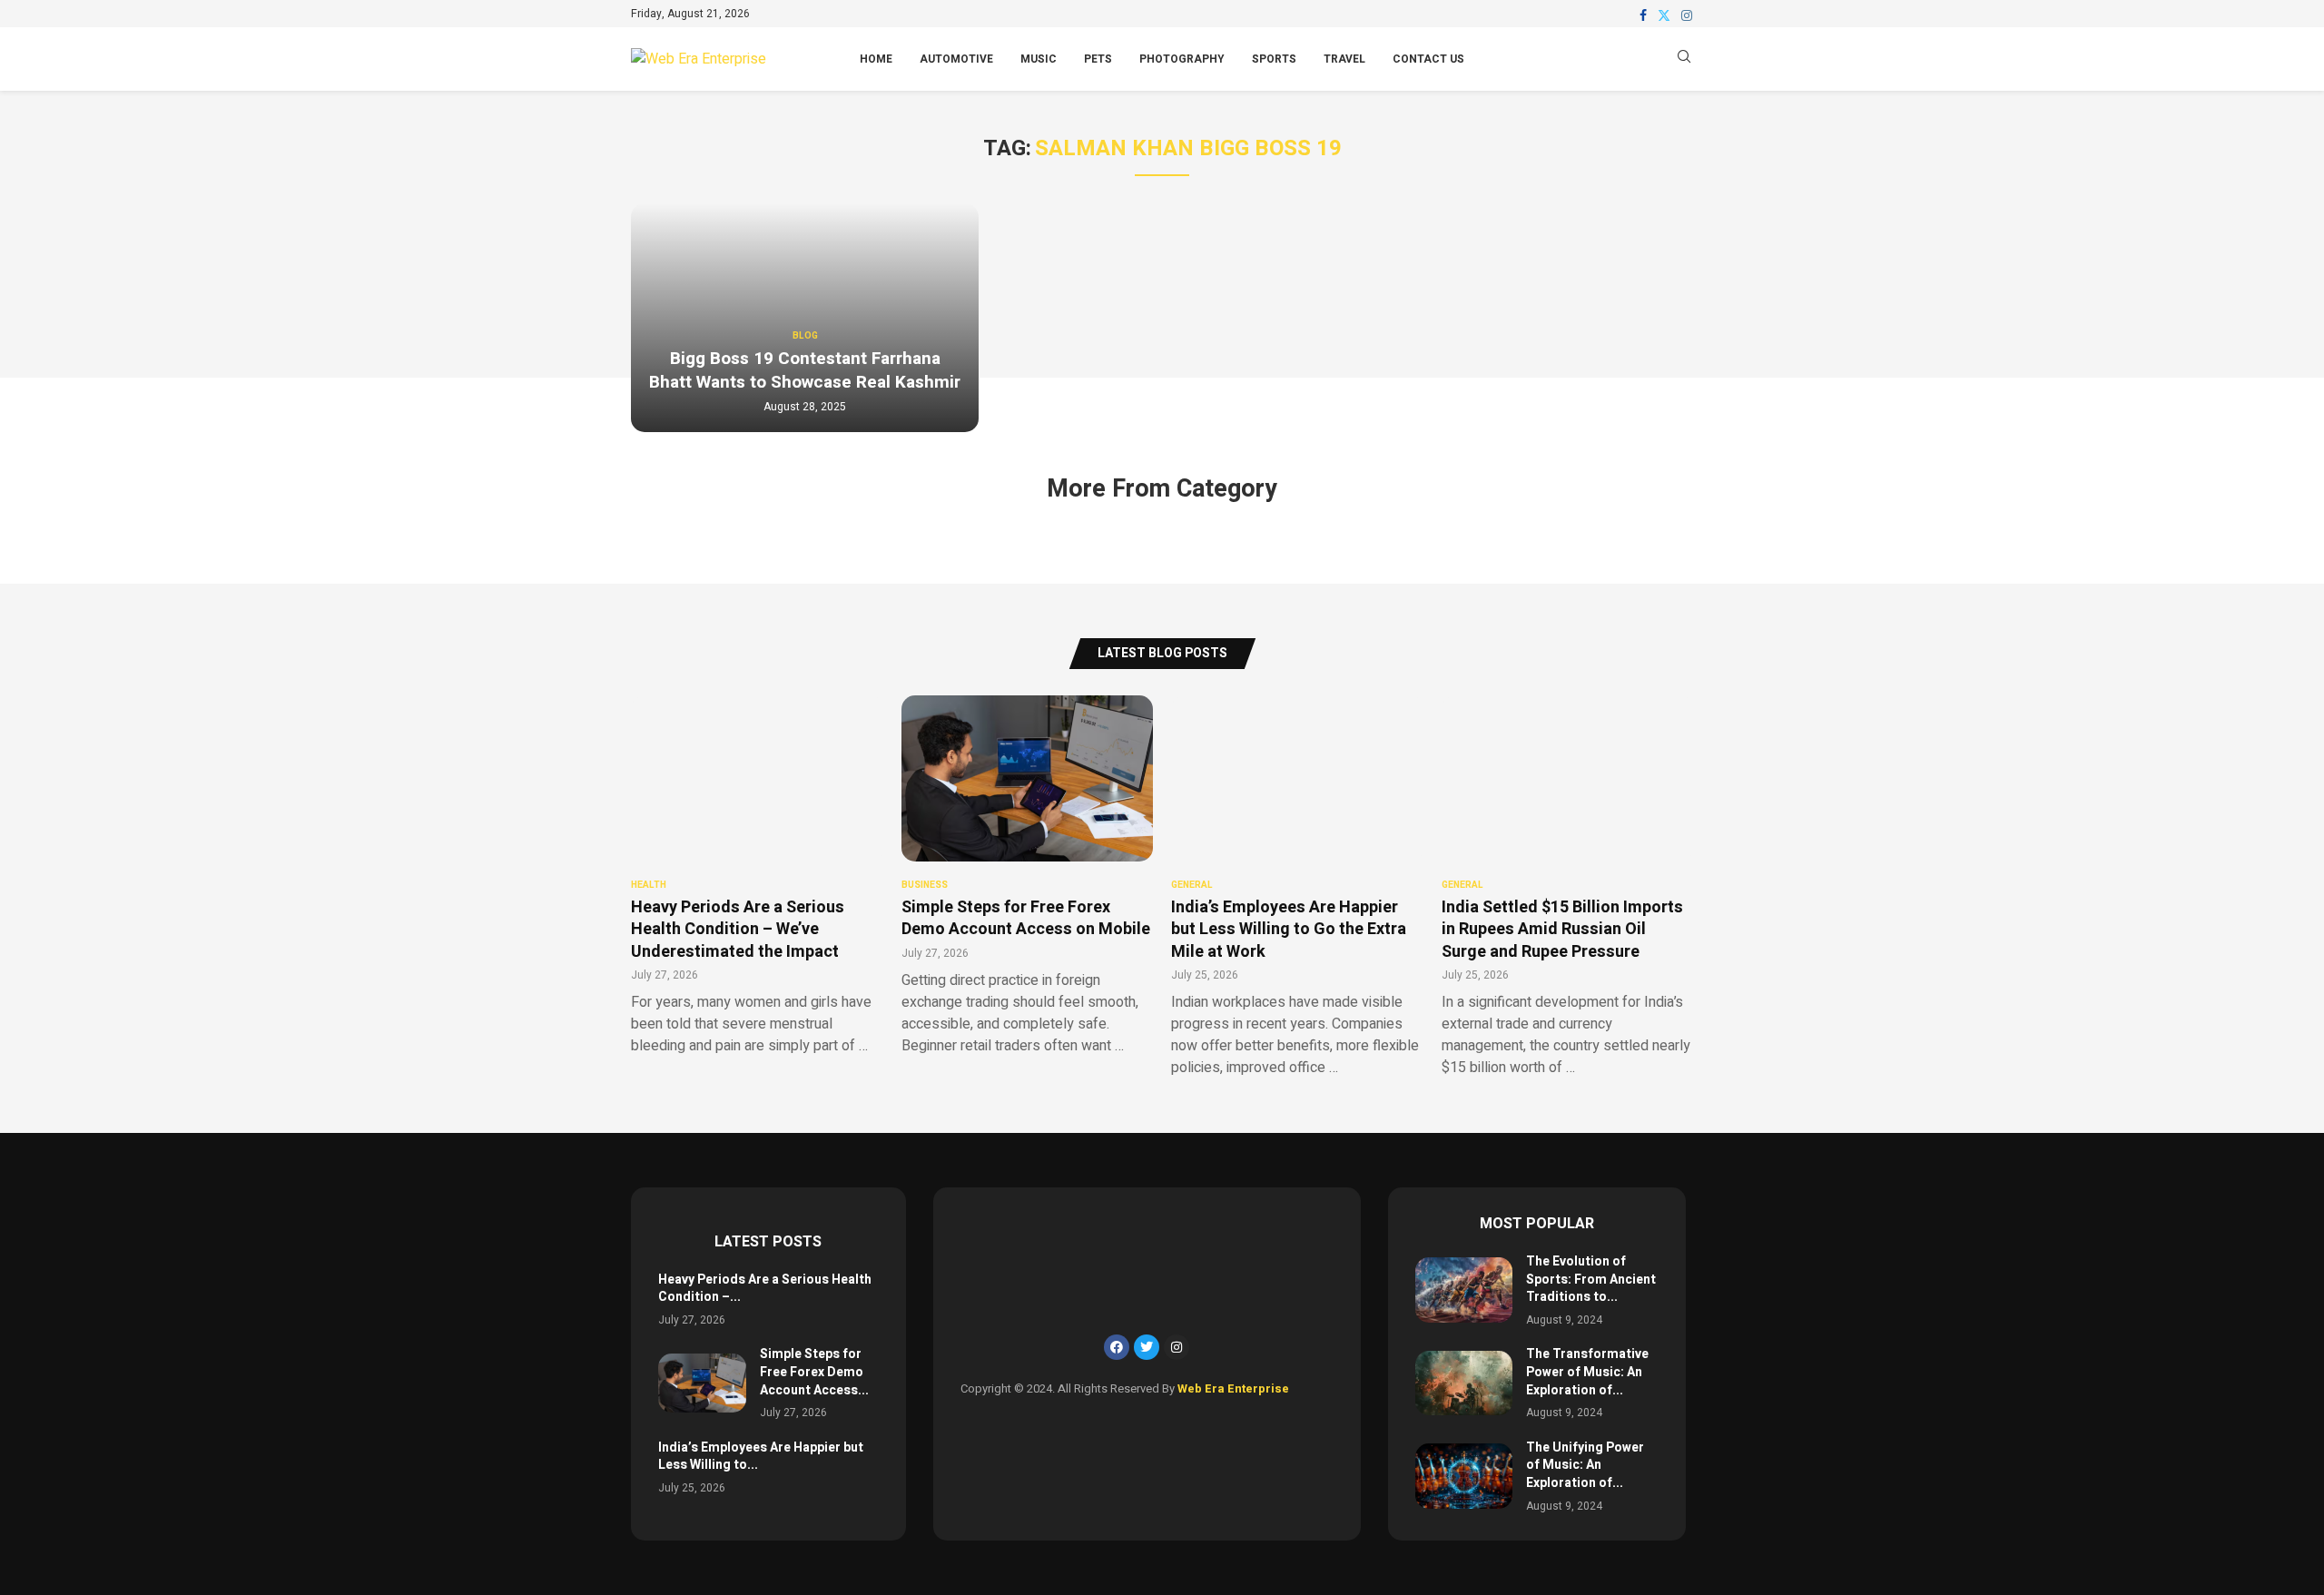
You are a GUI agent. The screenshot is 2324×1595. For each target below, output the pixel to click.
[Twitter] (1664, 15)
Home (876, 59)
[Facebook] (1643, 15)
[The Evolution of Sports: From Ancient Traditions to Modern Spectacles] (1464, 1290)
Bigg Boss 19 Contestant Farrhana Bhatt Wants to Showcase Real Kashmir (805, 370)
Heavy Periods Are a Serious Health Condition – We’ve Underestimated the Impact (738, 930)
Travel (1344, 59)
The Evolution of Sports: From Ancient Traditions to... (1591, 1279)
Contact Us (1428, 59)
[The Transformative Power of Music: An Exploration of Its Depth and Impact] (1464, 1383)
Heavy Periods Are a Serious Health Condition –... (765, 1289)
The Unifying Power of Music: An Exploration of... (1585, 1465)
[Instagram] (1687, 15)
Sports (1274, 59)
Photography (1182, 59)
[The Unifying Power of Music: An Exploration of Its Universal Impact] (1464, 1476)
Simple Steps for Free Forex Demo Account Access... (814, 1372)
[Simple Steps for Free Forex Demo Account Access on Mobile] (702, 1383)
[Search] (1684, 59)
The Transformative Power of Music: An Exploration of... (1587, 1372)
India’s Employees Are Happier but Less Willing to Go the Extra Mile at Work (1289, 930)
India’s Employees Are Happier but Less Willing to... (761, 1457)
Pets (1098, 59)
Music (1039, 59)
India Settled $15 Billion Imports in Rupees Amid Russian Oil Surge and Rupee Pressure (1562, 930)
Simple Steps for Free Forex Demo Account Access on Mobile (1026, 918)
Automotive (956, 59)
